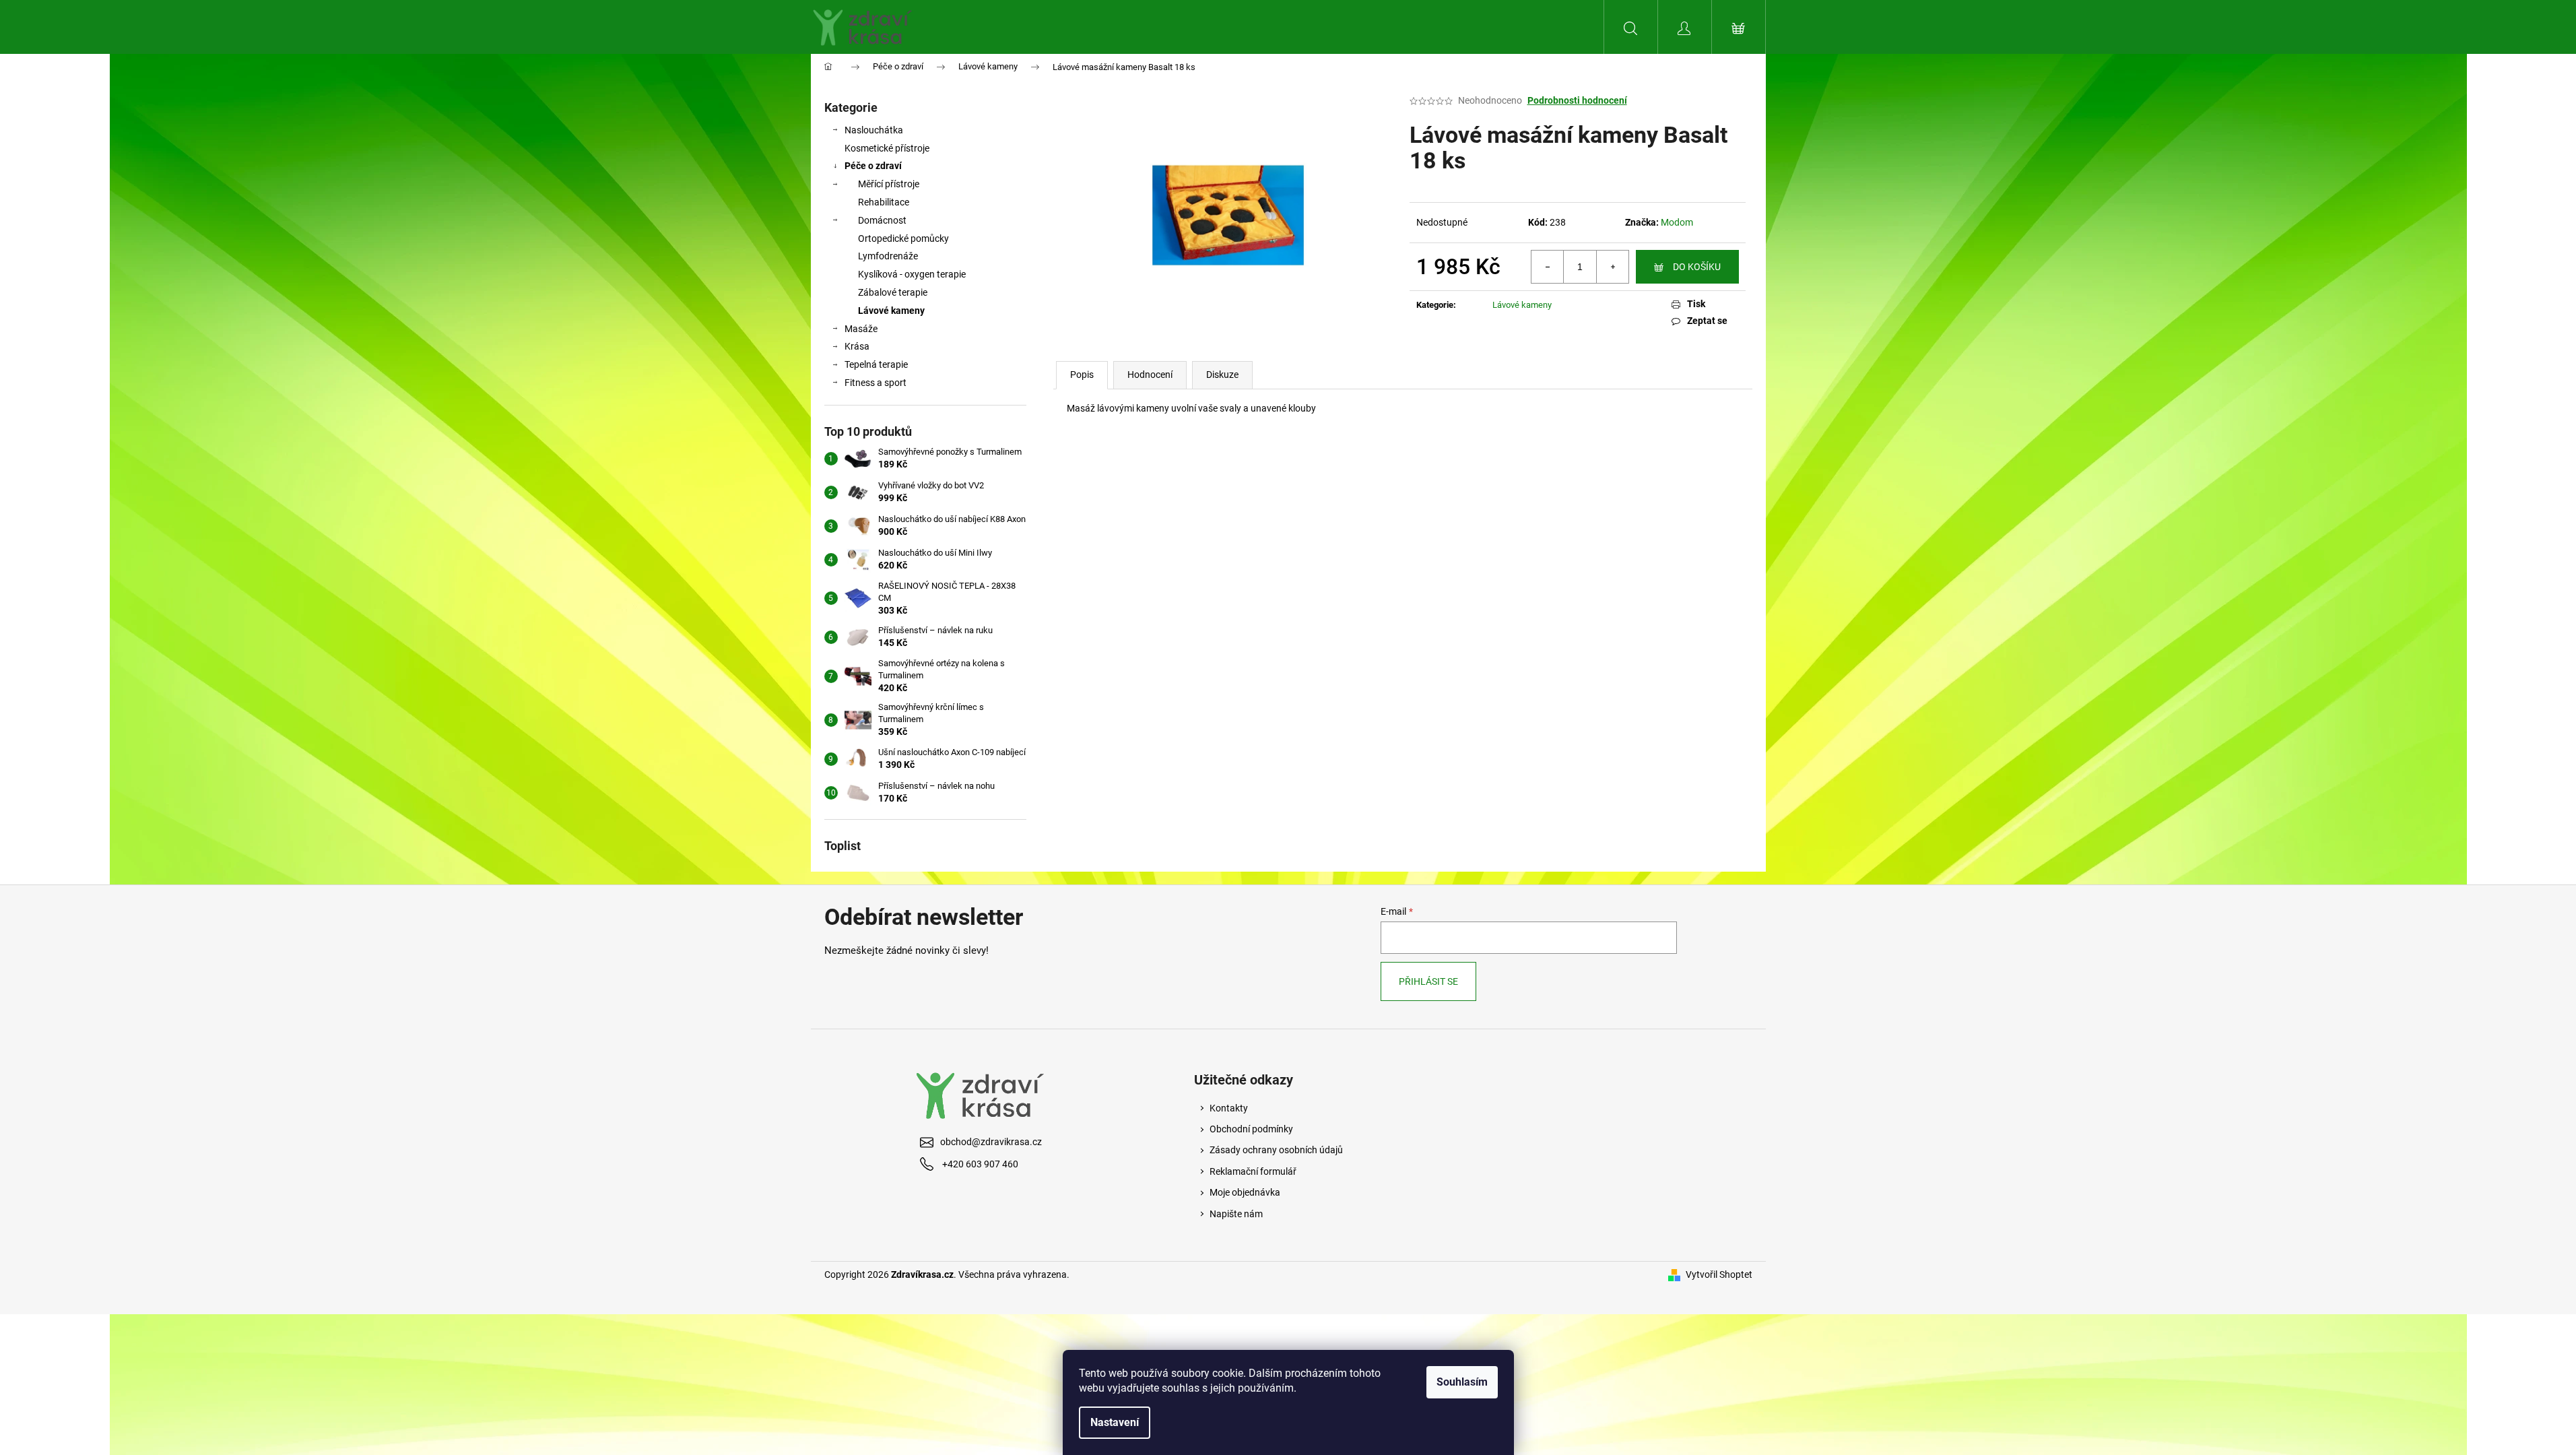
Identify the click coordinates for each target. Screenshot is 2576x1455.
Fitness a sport (876, 383)
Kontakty (1229, 1108)
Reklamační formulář (1253, 1171)
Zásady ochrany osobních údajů (1276, 1150)
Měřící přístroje (889, 184)
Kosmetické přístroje (887, 148)
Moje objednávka (1245, 1192)
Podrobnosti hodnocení (1577, 100)
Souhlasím (1462, 1382)
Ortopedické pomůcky (903, 238)
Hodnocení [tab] (1150, 375)
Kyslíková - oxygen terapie (912, 274)
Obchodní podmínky (1251, 1129)
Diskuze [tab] (1222, 375)
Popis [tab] (1082, 375)
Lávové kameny (891, 311)
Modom (1677, 222)
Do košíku (1697, 267)
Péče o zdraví (873, 166)
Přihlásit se (1428, 981)
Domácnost (882, 220)
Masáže (861, 329)
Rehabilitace (884, 202)
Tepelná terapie (876, 364)
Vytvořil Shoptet (1719, 1274)
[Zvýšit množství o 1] (1612, 267)
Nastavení (1115, 1422)
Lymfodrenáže (888, 256)
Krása (857, 346)
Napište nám (1236, 1214)
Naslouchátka (874, 130)
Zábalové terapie (893, 292)
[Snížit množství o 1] (1548, 267)
